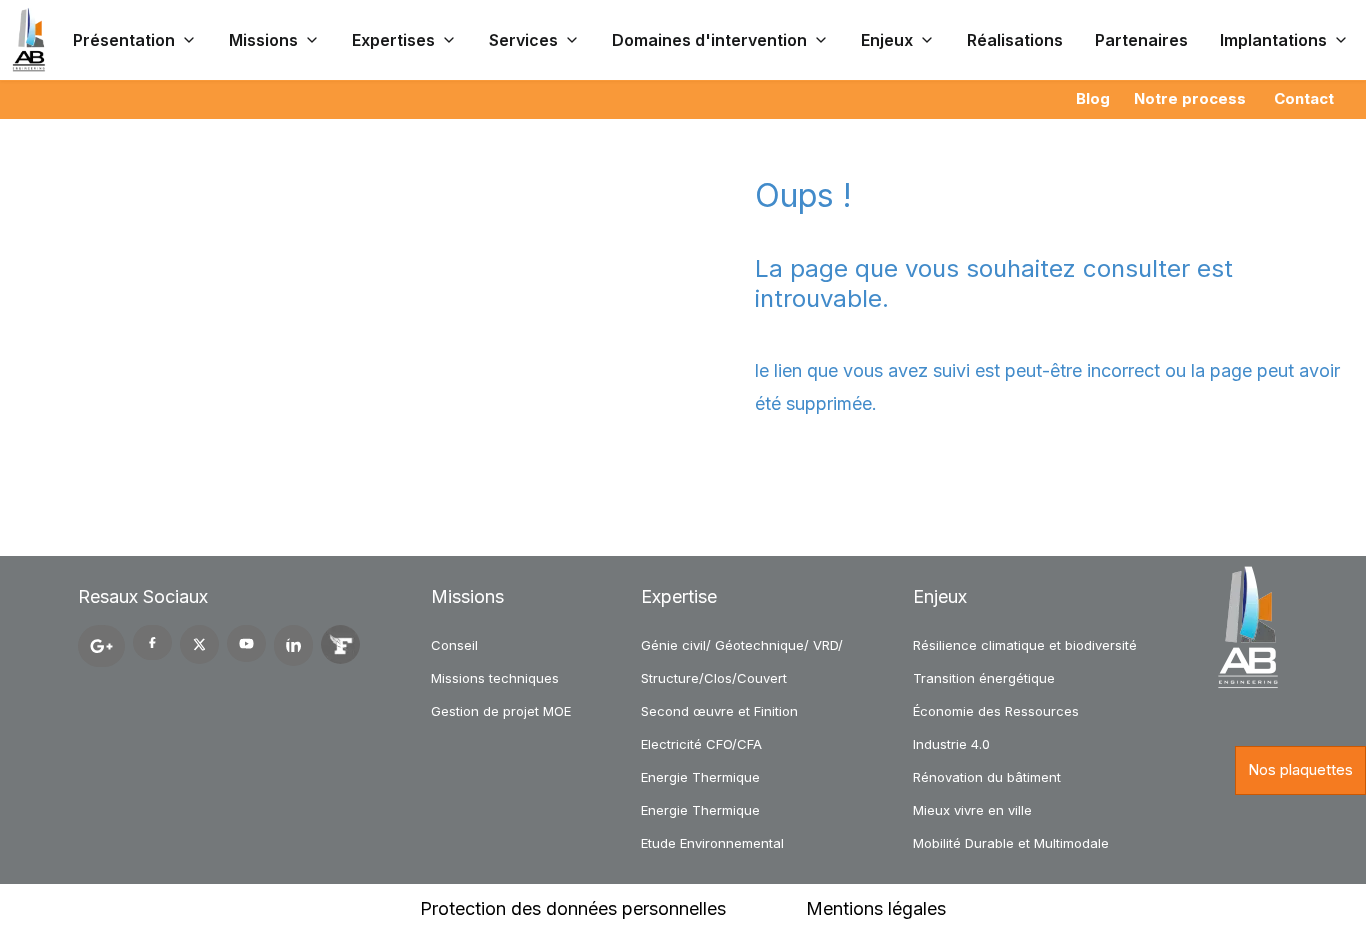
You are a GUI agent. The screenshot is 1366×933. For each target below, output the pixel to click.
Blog (1093, 98)
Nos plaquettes (1300, 769)
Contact (1304, 98)
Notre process (1190, 98)
